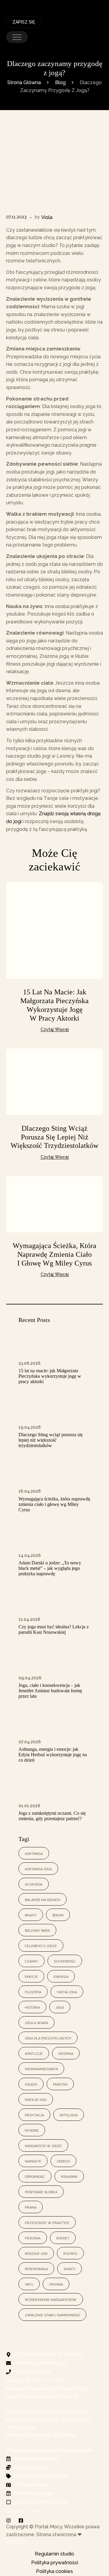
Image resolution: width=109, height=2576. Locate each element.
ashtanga (34, 1853)
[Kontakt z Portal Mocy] (87, 3)
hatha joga (67, 1992)
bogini (58, 1915)
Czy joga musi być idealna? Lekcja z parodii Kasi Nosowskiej (54, 1629)
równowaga (36, 2269)
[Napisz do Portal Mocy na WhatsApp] (76, 3)
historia (32, 2007)
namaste (33, 2161)
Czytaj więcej (55, 1029)
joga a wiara (36, 2022)
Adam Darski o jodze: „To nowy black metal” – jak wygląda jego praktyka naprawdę (50, 1568)
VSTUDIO (17, 2542)
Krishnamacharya (41, 2069)
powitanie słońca (41, 2192)
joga (60, 2007)
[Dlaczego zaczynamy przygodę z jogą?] (54, 168)
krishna (66, 2053)
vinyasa (56, 2284)
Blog (60, 82)
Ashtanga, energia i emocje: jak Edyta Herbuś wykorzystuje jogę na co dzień (53, 1755)
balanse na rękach (43, 1899)
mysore (32, 2130)
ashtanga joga (38, 1869)
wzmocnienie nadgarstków (51, 2299)
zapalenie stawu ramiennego (52, 2315)
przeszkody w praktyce (47, 2222)
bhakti (31, 1915)
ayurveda (34, 1884)
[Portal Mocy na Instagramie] (10, 2521)
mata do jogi (36, 2099)
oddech (63, 2161)
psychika (33, 2238)
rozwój (70, 2253)
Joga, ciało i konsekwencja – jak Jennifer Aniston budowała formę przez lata (50, 1691)
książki (31, 2084)
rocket (63, 2238)
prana (31, 2207)
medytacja (34, 2115)
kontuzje (34, 2053)
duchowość (65, 1961)
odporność (35, 2176)
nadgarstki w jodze (43, 2145)
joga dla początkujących (48, 2038)
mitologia (69, 2115)
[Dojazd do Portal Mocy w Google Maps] (99, 3)
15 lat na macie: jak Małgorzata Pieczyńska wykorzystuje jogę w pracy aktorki (50, 1376)
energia (61, 1976)
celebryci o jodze (41, 1945)
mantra (60, 2084)
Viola (47, 217)
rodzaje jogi (36, 2253)
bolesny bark (37, 1930)
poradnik (69, 2176)
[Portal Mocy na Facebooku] (22, 2521)
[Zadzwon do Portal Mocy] (64, 3)
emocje (31, 1976)
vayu (29, 2284)
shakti (69, 2269)
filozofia (33, 1992)
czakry (31, 1961)
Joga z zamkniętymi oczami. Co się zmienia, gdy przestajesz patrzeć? (52, 1816)
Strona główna (24, 82)
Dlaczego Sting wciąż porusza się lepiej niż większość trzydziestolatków (54, 1137)
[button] (17, 37)
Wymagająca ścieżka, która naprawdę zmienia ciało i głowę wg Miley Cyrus (54, 1254)
